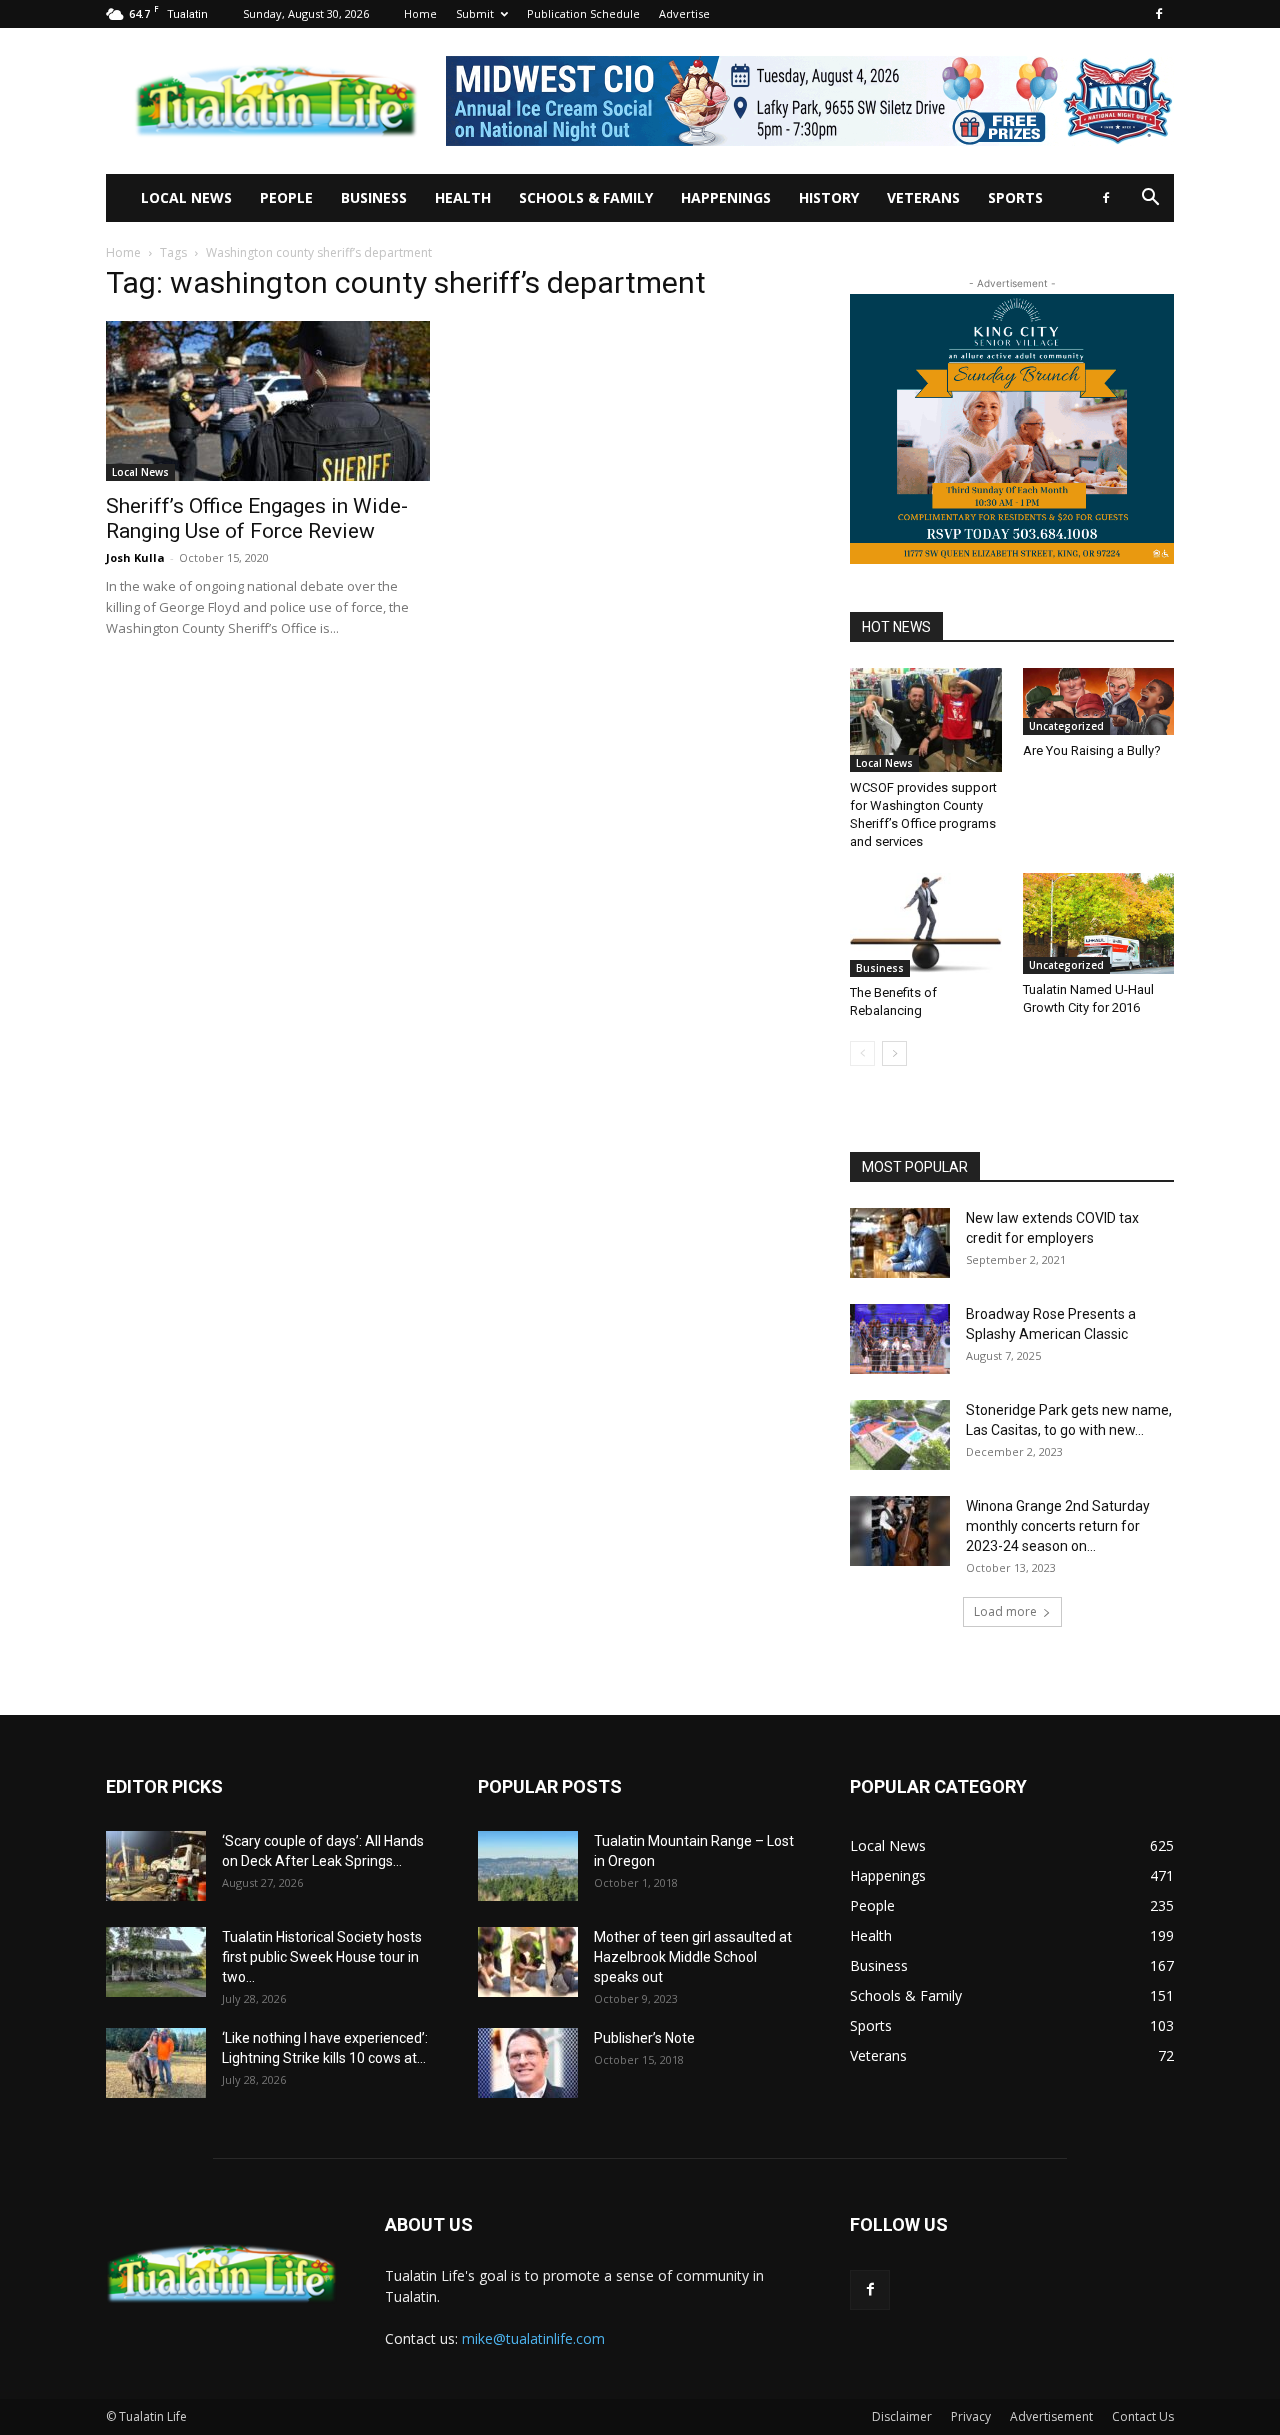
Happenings (726, 197)
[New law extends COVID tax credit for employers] (900, 1243)
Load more (1005, 1611)
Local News (186, 197)
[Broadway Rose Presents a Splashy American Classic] (900, 1339)
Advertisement (1051, 2416)
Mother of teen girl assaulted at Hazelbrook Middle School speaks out (693, 1957)
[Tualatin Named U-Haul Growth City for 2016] (1099, 923)
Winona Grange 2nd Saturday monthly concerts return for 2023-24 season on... (1058, 1526)
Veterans (923, 197)
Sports (1015, 197)
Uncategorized (1066, 726)
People (286, 197)
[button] (1150, 199)
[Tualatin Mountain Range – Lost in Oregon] (528, 1866)
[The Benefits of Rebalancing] (926, 925)
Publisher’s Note (644, 2038)
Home (420, 13)
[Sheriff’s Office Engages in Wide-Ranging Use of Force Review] (268, 401)
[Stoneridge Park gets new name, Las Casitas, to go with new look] (900, 1435)
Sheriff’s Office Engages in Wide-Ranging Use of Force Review (257, 518)
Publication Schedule (583, 13)
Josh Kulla (135, 557)
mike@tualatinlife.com (533, 2338)
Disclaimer (902, 2416)
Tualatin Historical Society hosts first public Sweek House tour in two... (322, 1957)
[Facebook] (1159, 14)
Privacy (971, 2416)
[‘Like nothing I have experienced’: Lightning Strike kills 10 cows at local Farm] (156, 2063)
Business (374, 197)
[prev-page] (862, 1053)
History (829, 197)
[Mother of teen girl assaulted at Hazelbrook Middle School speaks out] (528, 1962)
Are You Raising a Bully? (1092, 750)
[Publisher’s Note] (528, 2063)
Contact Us (1143, 2416)
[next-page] (894, 1053)
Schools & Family (586, 197)
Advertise (684, 13)
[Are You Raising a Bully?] (1099, 701)
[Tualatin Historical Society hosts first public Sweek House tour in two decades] (156, 1962)
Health (463, 197)
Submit (475, 13)
